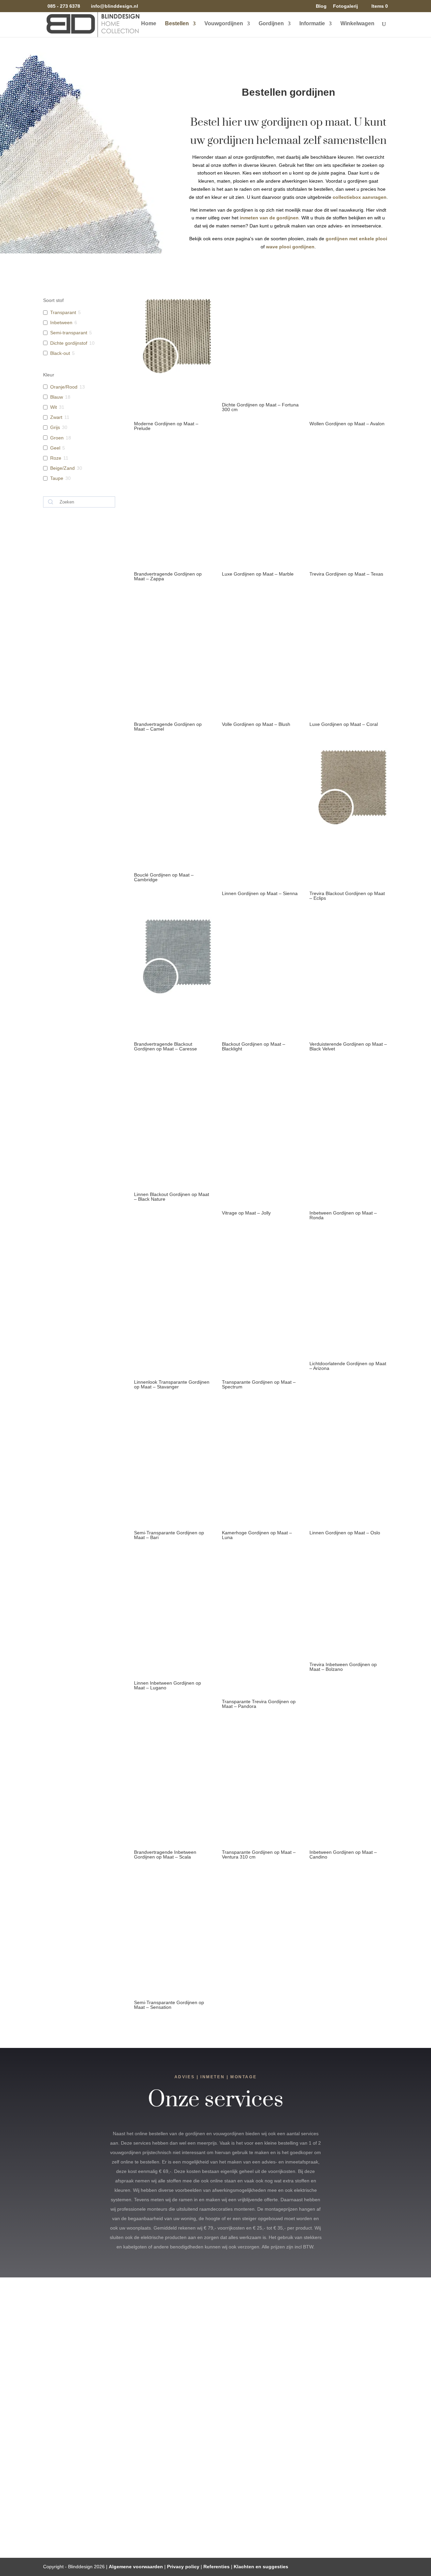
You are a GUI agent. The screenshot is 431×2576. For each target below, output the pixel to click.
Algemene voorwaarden (136, 2567)
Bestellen (177, 24)
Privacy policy (183, 2567)
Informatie (312, 24)
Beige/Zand (62, 468)
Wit (54, 407)
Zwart (56, 417)
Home (149, 24)
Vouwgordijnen (224, 24)
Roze (56, 458)
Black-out (60, 353)
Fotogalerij (345, 6)
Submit (330, 2476)
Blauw (57, 397)
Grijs (55, 427)
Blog (321, 6)
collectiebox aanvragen (360, 197)
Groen (57, 438)
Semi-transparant (69, 333)
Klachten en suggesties (261, 2567)
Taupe (57, 478)
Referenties (217, 2567)
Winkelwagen (357, 24)
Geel (55, 448)
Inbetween (61, 323)
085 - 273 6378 (64, 6)
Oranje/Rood (64, 387)
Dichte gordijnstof (69, 343)
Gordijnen (271, 24)
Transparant (63, 312)
